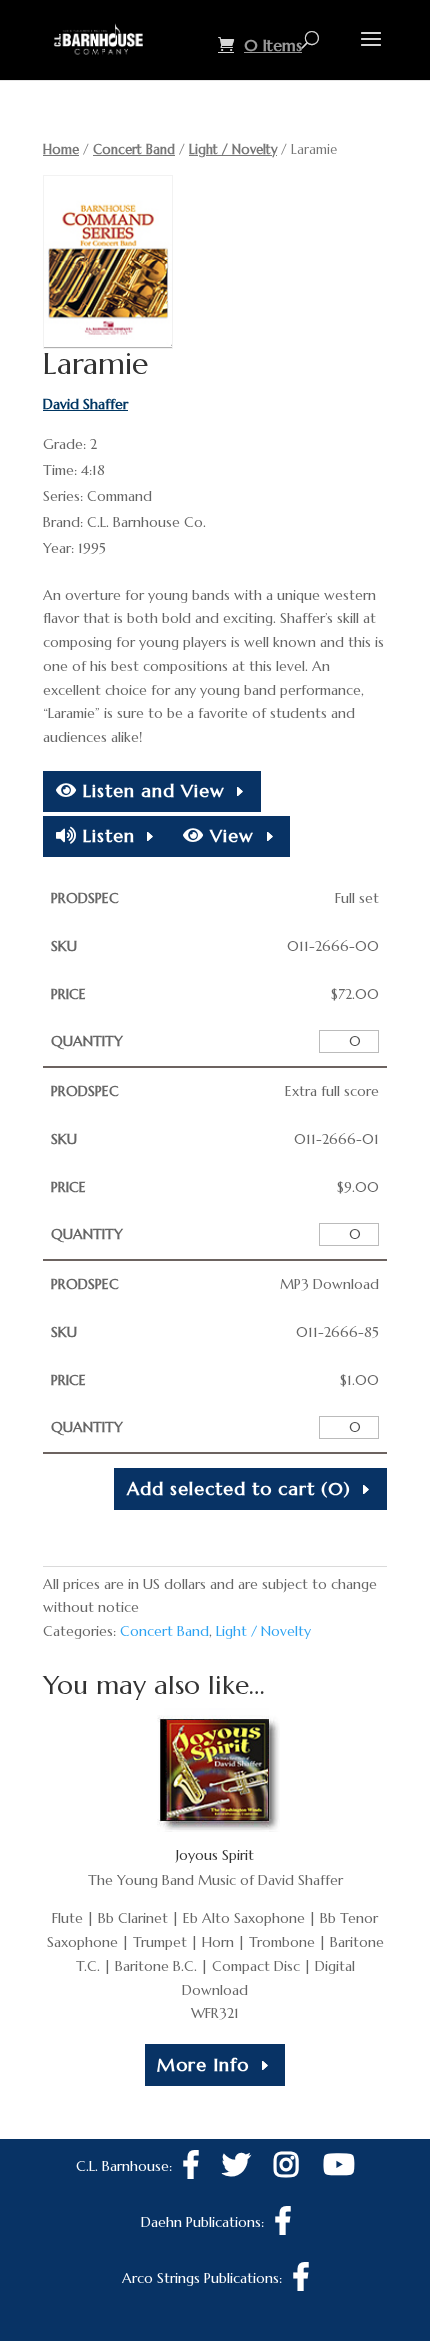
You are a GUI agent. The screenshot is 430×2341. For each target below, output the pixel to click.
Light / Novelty (233, 149)
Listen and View (151, 790)
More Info (203, 2064)
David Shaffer (85, 404)
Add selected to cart (239, 1488)
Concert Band (134, 149)
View (229, 835)
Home (61, 149)
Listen (106, 835)
